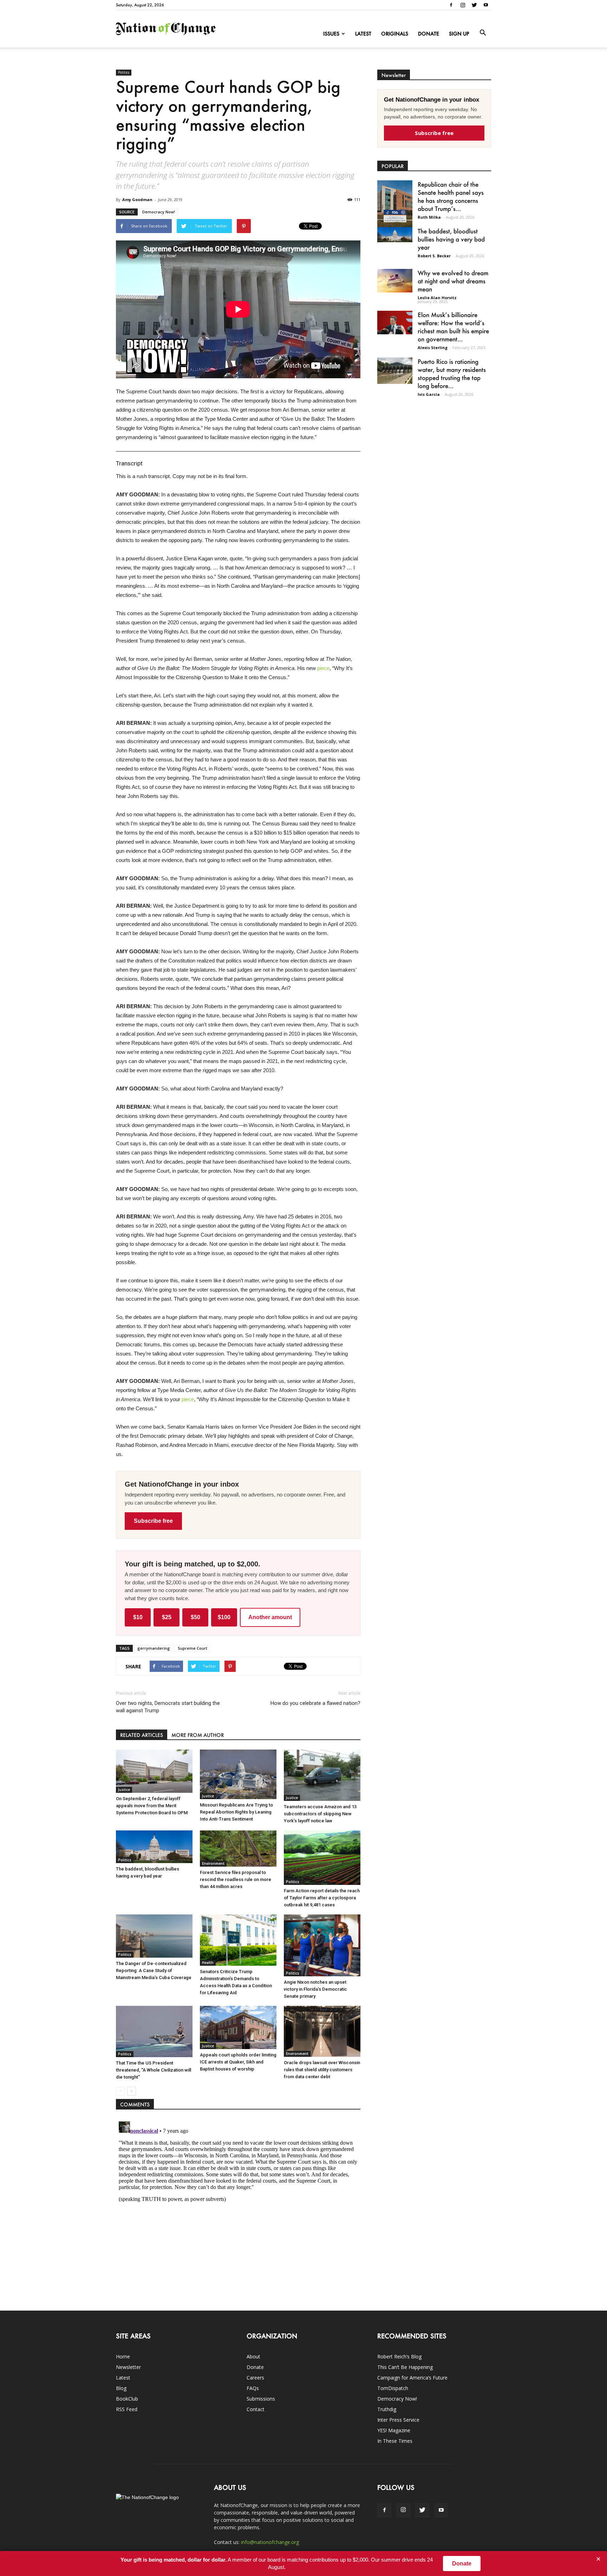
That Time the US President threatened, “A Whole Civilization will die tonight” (154, 2070)
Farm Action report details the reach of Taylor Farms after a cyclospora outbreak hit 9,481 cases (322, 1898)
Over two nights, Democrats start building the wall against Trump (168, 1707)
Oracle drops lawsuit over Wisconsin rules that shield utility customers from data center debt (322, 2070)
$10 (138, 1617)
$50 (195, 1617)
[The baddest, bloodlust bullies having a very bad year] (154, 1847)
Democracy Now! (159, 212)
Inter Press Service (398, 2420)
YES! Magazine (394, 2430)
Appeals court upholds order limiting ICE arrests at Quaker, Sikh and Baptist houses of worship (238, 2062)
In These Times (395, 2441)
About (253, 2356)
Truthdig (387, 2409)
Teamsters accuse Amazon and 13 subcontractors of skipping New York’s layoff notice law (320, 1814)
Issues (331, 34)
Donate (429, 34)
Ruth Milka (429, 217)
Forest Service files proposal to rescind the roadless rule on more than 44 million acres (236, 1879)
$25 (167, 1617)
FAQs (253, 2388)
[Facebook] (451, 5)
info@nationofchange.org (270, 2542)
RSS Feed (127, 2409)
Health (208, 1963)
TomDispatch (393, 2388)
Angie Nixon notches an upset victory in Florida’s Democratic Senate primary (315, 1989)
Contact (256, 2409)
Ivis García (429, 394)
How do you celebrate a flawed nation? (315, 1703)
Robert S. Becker (434, 256)
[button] (483, 33)
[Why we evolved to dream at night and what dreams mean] (395, 281)
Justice (124, 1790)
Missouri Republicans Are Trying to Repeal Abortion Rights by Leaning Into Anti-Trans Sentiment (236, 1812)
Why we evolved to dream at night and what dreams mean (453, 281)
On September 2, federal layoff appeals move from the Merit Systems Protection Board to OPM (152, 1806)
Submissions (261, 2399)
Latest (363, 34)
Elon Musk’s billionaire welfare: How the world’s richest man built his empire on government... (453, 327)
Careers (255, 2378)
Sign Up (459, 34)
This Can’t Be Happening (405, 2367)
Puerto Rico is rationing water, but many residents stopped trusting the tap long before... (452, 373)
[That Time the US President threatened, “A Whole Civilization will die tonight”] (154, 2031)
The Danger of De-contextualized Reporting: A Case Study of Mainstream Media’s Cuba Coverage (154, 1970)
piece (323, 668)
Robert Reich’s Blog (399, 2356)
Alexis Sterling (433, 347)
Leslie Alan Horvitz (437, 298)
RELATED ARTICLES (142, 1735)
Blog (121, 2388)
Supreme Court (192, 1648)
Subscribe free (153, 1521)
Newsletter (128, 2367)
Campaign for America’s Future (412, 2378)
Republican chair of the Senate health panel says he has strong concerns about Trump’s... (451, 196)
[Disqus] (238, 2207)
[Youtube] (486, 5)
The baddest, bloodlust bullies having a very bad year (451, 239)
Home (123, 2356)
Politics (124, 72)
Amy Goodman (137, 199)
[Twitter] (474, 5)
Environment (213, 1863)
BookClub (127, 2399)
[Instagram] (463, 5)
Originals (395, 34)
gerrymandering (154, 1648)
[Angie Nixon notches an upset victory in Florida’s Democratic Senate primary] (322, 1945)
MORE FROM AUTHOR (198, 1735)
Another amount (270, 1617)
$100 (224, 1617)
